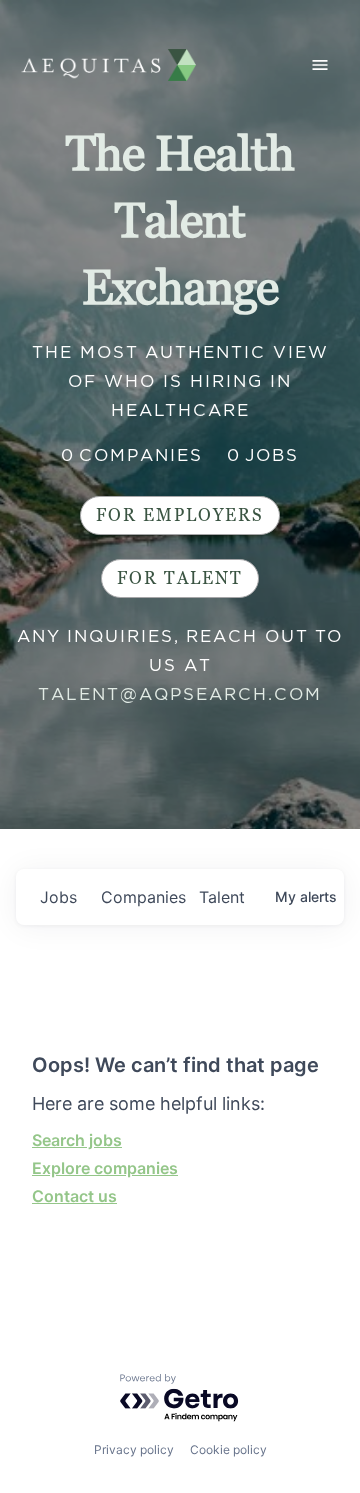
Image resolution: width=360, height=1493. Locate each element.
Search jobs (77, 1140)
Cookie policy (228, 1449)
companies (142, 897)
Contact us (74, 1196)
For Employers (180, 515)
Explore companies (105, 1168)
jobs (58, 897)
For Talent (180, 578)
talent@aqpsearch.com (180, 694)
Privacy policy (134, 1449)
